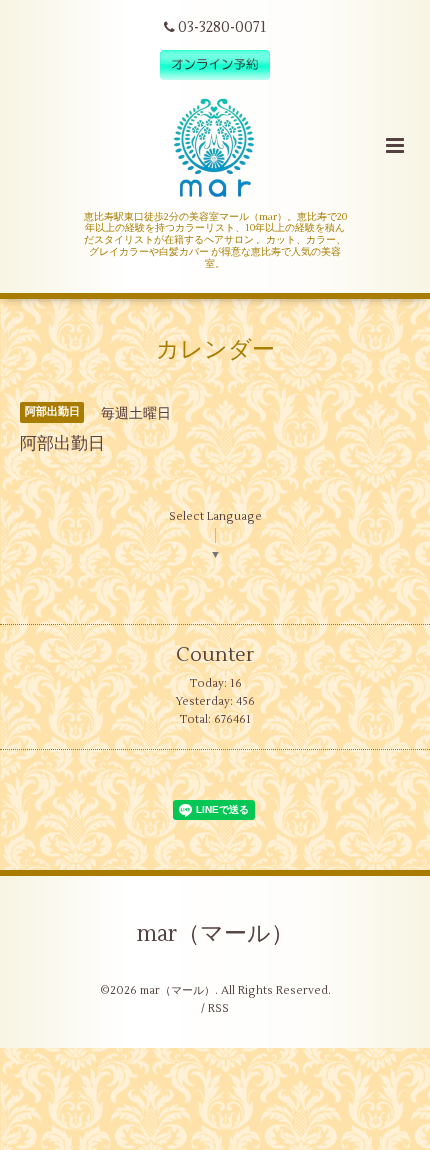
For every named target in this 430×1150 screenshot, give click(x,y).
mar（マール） (215, 934)
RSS (218, 1008)
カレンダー (215, 350)
